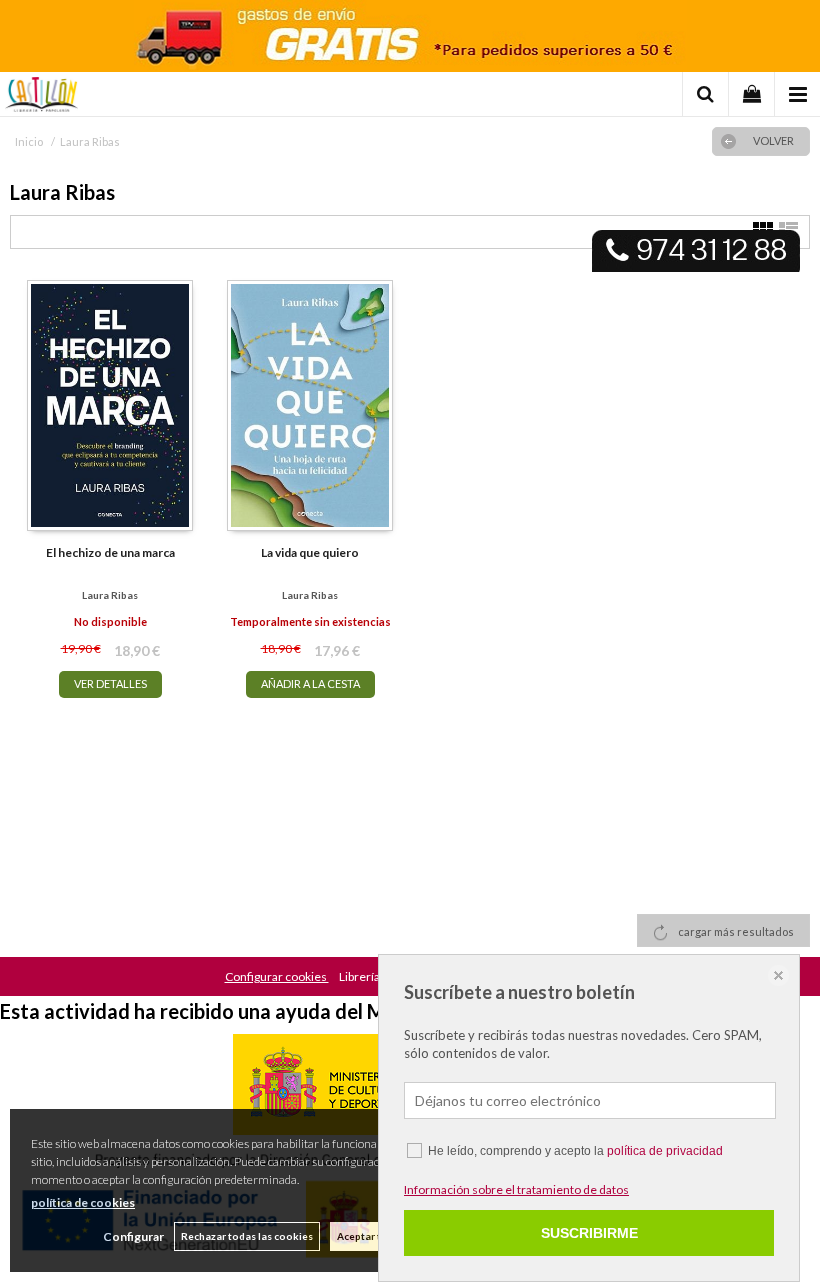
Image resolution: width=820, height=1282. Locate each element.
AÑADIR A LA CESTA (310, 683)
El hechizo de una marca (110, 552)
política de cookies (83, 1202)
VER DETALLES (110, 683)
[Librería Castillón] (41, 97)
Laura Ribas (110, 595)
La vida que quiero (310, 552)
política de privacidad (665, 1151)
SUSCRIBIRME (589, 1233)
